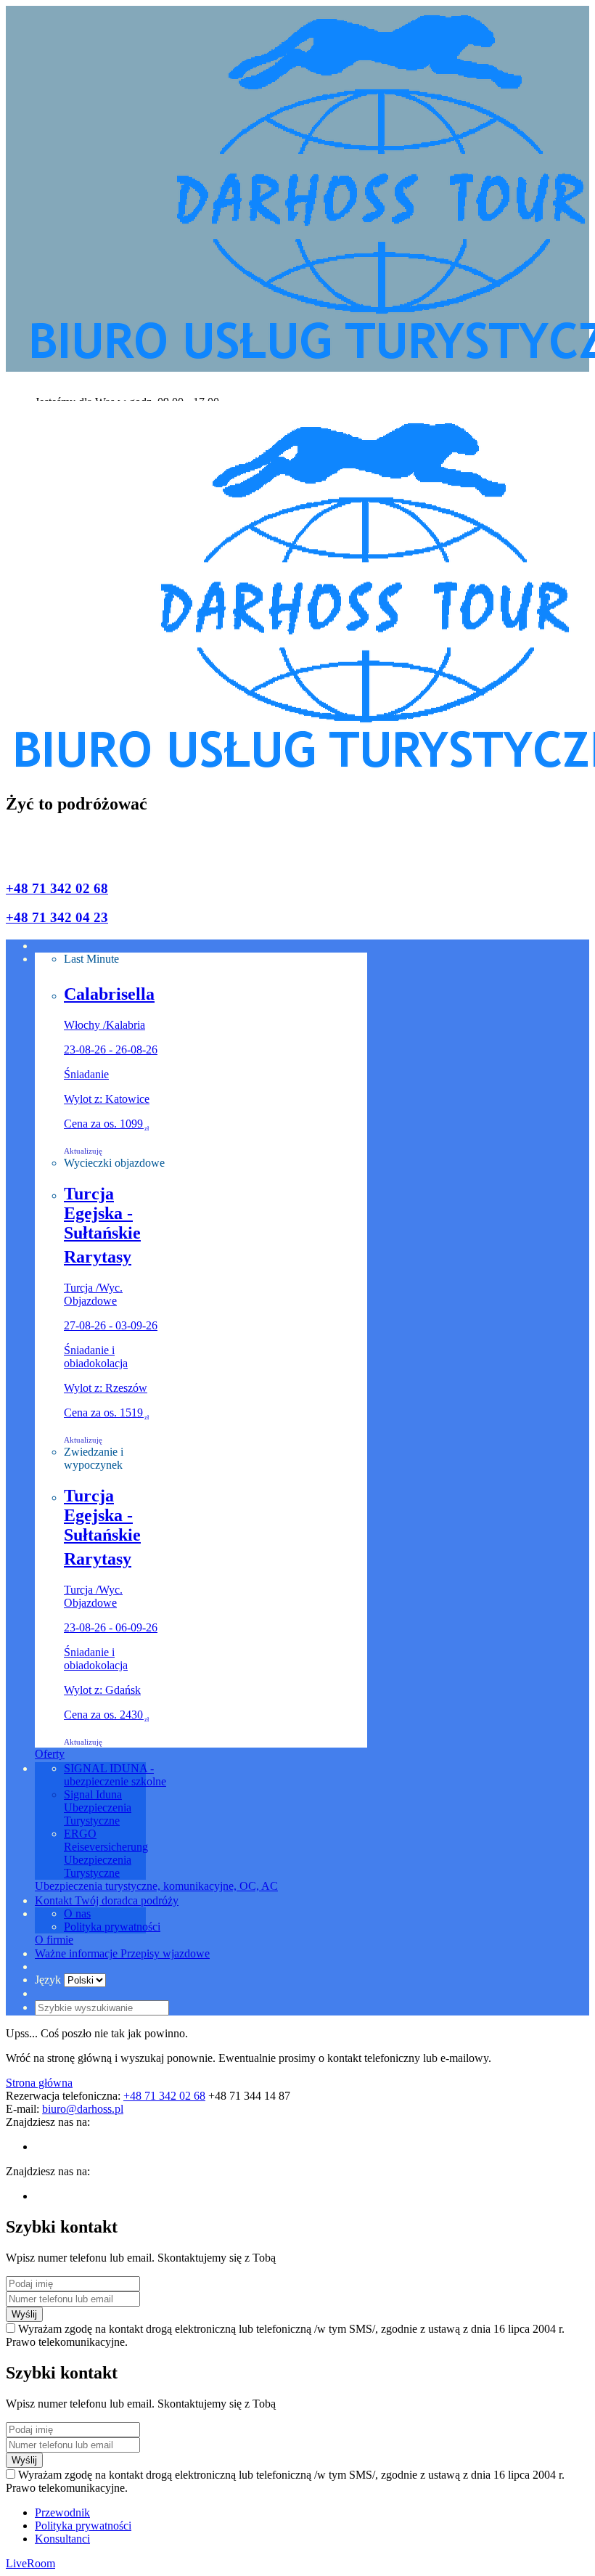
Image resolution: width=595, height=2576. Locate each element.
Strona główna (39, 2083)
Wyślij (24, 2314)
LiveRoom (30, 2563)
